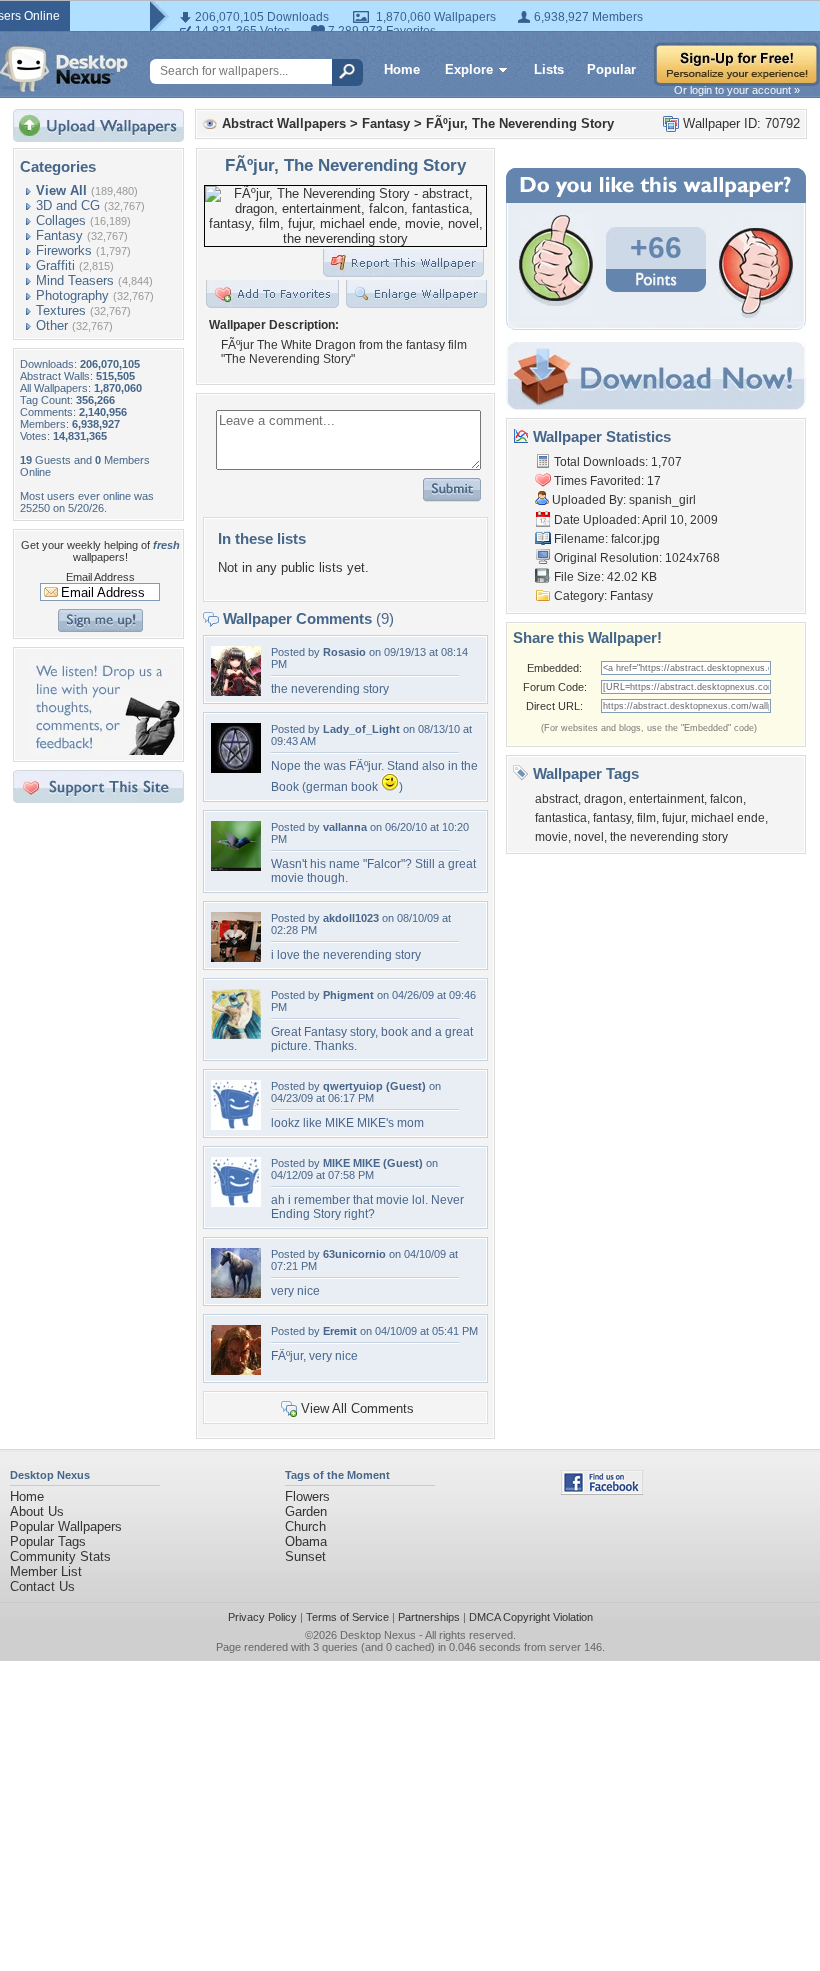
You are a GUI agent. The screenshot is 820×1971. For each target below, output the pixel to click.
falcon (726, 799)
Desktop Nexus (378, 1635)
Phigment (348, 995)
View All (61, 190)
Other (52, 325)
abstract (556, 799)
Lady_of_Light (361, 729)
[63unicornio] (236, 1293)
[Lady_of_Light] (236, 768)
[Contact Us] (104, 750)
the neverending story (669, 837)
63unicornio (354, 1254)
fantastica (561, 818)
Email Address (100, 577)
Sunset (305, 1556)
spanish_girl (662, 500)
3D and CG (68, 205)
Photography (72, 295)
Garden (306, 1511)
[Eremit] (236, 1370)
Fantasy (59, 235)
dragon (603, 799)
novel (589, 837)
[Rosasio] (236, 691)
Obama (306, 1541)
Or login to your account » (737, 90)
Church (305, 1526)
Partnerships (429, 1617)
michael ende (728, 818)
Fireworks (64, 250)
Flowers (307, 1496)
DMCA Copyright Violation (531, 1617)
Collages (61, 220)
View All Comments (357, 1408)
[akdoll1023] (236, 957)
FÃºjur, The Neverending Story (520, 123)
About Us (37, 1511)
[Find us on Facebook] (602, 1490)
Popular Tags (48, 1541)
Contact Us (42, 1586)
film (646, 818)
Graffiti (55, 265)
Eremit (340, 1331)
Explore (469, 69)
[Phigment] (236, 1034)
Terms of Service (347, 1617)
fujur (673, 818)
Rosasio (344, 652)
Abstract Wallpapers (284, 123)
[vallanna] (236, 866)
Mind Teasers (75, 280)
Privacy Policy (262, 1617)
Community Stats (60, 1556)
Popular (611, 69)
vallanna (345, 827)
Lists (549, 69)
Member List (46, 1571)
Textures (61, 310)
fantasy (612, 818)
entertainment (666, 799)
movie (551, 837)
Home (402, 69)
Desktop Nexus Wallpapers (64, 69)
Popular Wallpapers (66, 1526)
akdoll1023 (351, 918)
